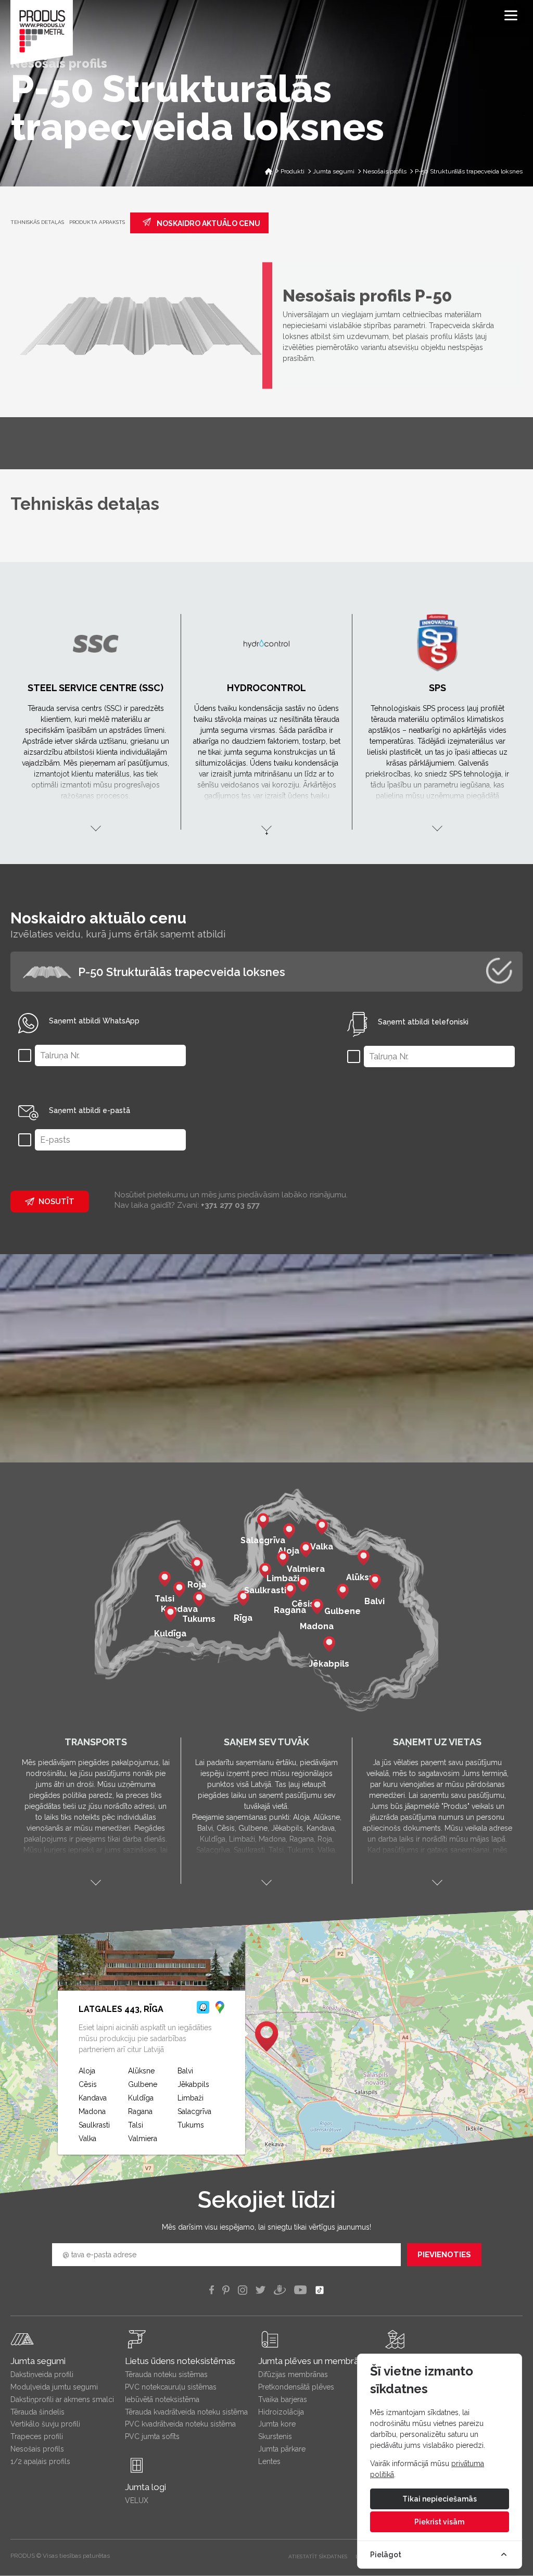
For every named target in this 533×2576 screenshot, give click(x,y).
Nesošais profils (37, 2449)
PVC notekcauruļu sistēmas (171, 2387)
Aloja (87, 2071)
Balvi (185, 2071)
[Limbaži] (283, 1560)
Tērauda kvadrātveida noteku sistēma (186, 2412)
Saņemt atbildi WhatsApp (94, 1021)
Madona (92, 2111)
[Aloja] (289, 1533)
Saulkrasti (94, 2125)
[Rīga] (243, 1600)
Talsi (136, 2125)
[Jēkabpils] (329, 1646)
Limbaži (191, 2098)
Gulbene (143, 2084)
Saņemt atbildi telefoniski (423, 1022)
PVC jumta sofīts (152, 2436)
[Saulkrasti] (265, 1572)
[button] (266, 2036)
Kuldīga (141, 2098)
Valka (87, 2139)
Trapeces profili (37, 2436)
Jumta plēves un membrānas (315, 2361)
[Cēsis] (303, 1586)
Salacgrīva (194, 2111)
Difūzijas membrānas (293, 2374)
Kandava (93, 2098)
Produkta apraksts (97, 222)
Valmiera (143, 2139)
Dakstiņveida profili (42, 2374)
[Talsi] (164, 1581)
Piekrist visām (439, 2522)
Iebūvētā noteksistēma (162, 2399)
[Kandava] (179, 1591)
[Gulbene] (342, 1593)
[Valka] (322, 1529)
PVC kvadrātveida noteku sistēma (180, 2424)
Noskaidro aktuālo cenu (208, 223)
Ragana (140, 2111)
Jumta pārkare (282, 2449)
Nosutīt (56, 1202)
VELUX (137, 2500)
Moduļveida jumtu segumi (54, 2387)
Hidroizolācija (281, 2412)
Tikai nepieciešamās (440, 2499)
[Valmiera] (306, 1551)
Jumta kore (277, 2424)
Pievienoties (444, 2255)
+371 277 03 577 (230, 1205)
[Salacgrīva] (263, 1522)
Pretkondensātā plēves (296, 2387)
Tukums (191, 2125)
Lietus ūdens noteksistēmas (180, 2361)
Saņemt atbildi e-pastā (90, 1110)
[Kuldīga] (170, 1616)
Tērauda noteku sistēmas (166, 2374)
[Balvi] (375, 1583)
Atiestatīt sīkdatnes (318, 2556)
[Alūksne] (363, 1559)
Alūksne (141, 2071)
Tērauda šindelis (37, 2412)
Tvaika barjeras (283, 2399)
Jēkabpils (193, 2084)
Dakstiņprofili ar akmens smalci (62, 2399)
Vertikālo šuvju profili (45, 2424)
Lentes (269, 2461)
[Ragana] (290, 1592)
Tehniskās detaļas (37, 222)
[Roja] (197, 1567)
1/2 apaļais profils (40, 2461)
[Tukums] (199, 1601)
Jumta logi (145, 2487)
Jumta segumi (38, 2361)
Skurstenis (275, 2436)
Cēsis (88, 2084)
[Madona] (317, 1608)
